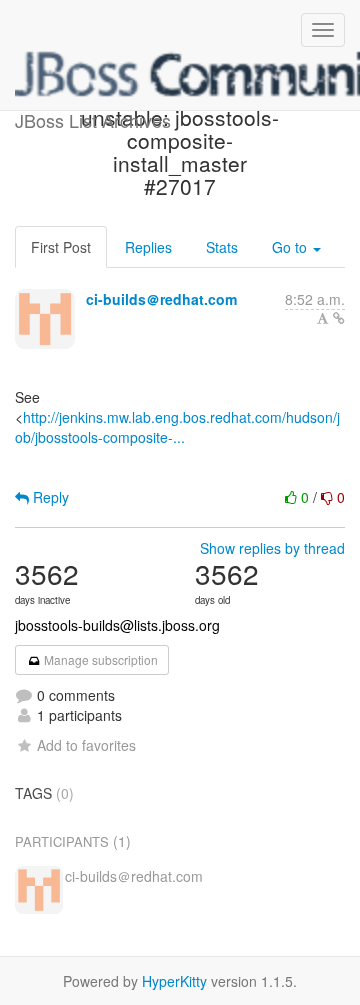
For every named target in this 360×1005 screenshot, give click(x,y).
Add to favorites (86, 745)
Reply (49, 497)
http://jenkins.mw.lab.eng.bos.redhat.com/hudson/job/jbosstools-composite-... (177, 427)
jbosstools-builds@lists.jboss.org (117, 625)
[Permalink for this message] (339, 318)
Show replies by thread (272, 548)
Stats (222, 247)
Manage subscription (99, 659)
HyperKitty (174, 981)
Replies (148, 247)
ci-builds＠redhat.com (161, 299)
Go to (291, 247)
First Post (61, 247)
